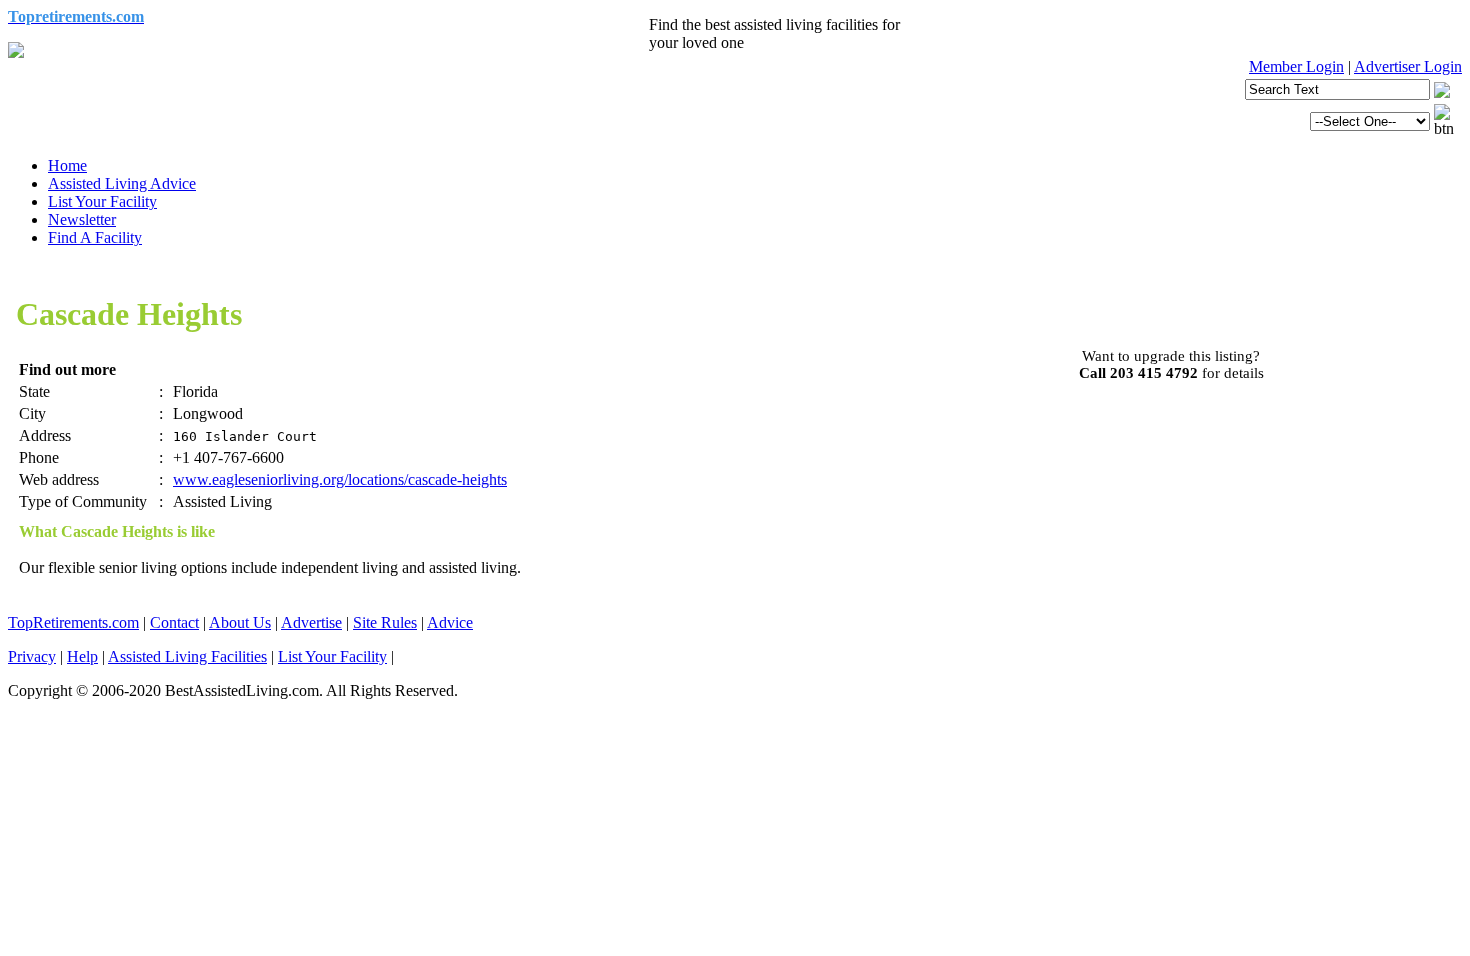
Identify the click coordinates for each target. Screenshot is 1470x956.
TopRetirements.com (73, 622)
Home (67, 165)
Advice (450, 622)
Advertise (311, 622)
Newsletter (82, 219)
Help (82, 656)
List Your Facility (102, 201)
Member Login (1296, 66)
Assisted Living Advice (122, 183)
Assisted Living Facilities (187, 656)
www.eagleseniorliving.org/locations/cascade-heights (340, 479)
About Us (240, 622)
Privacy (32, 656)
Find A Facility (95, 237)
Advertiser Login (1408, 66)
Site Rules (385, 622)
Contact (174, 622)
